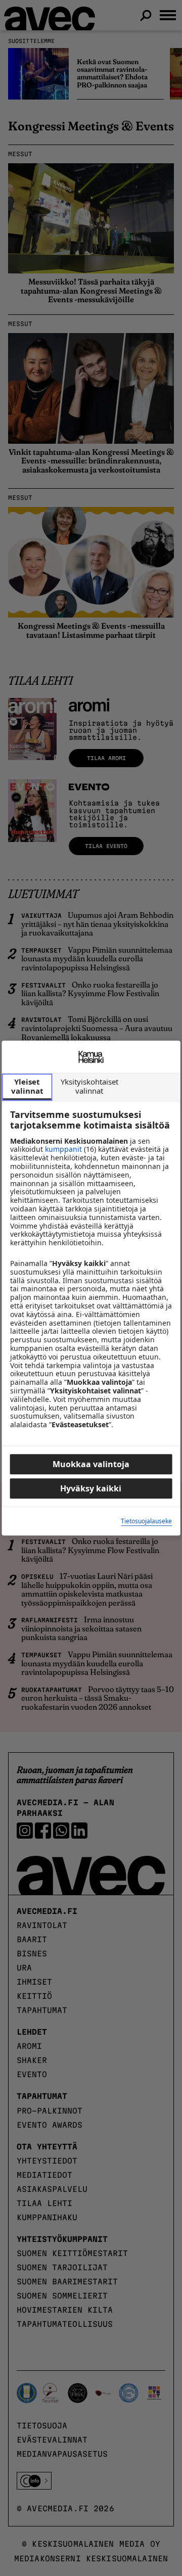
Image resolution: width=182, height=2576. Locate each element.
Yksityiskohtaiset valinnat (89, 1086)
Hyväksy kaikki (91, 1488)
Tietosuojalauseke (146, 1521)
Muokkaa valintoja (91, 1464)
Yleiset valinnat (27, 1086)
